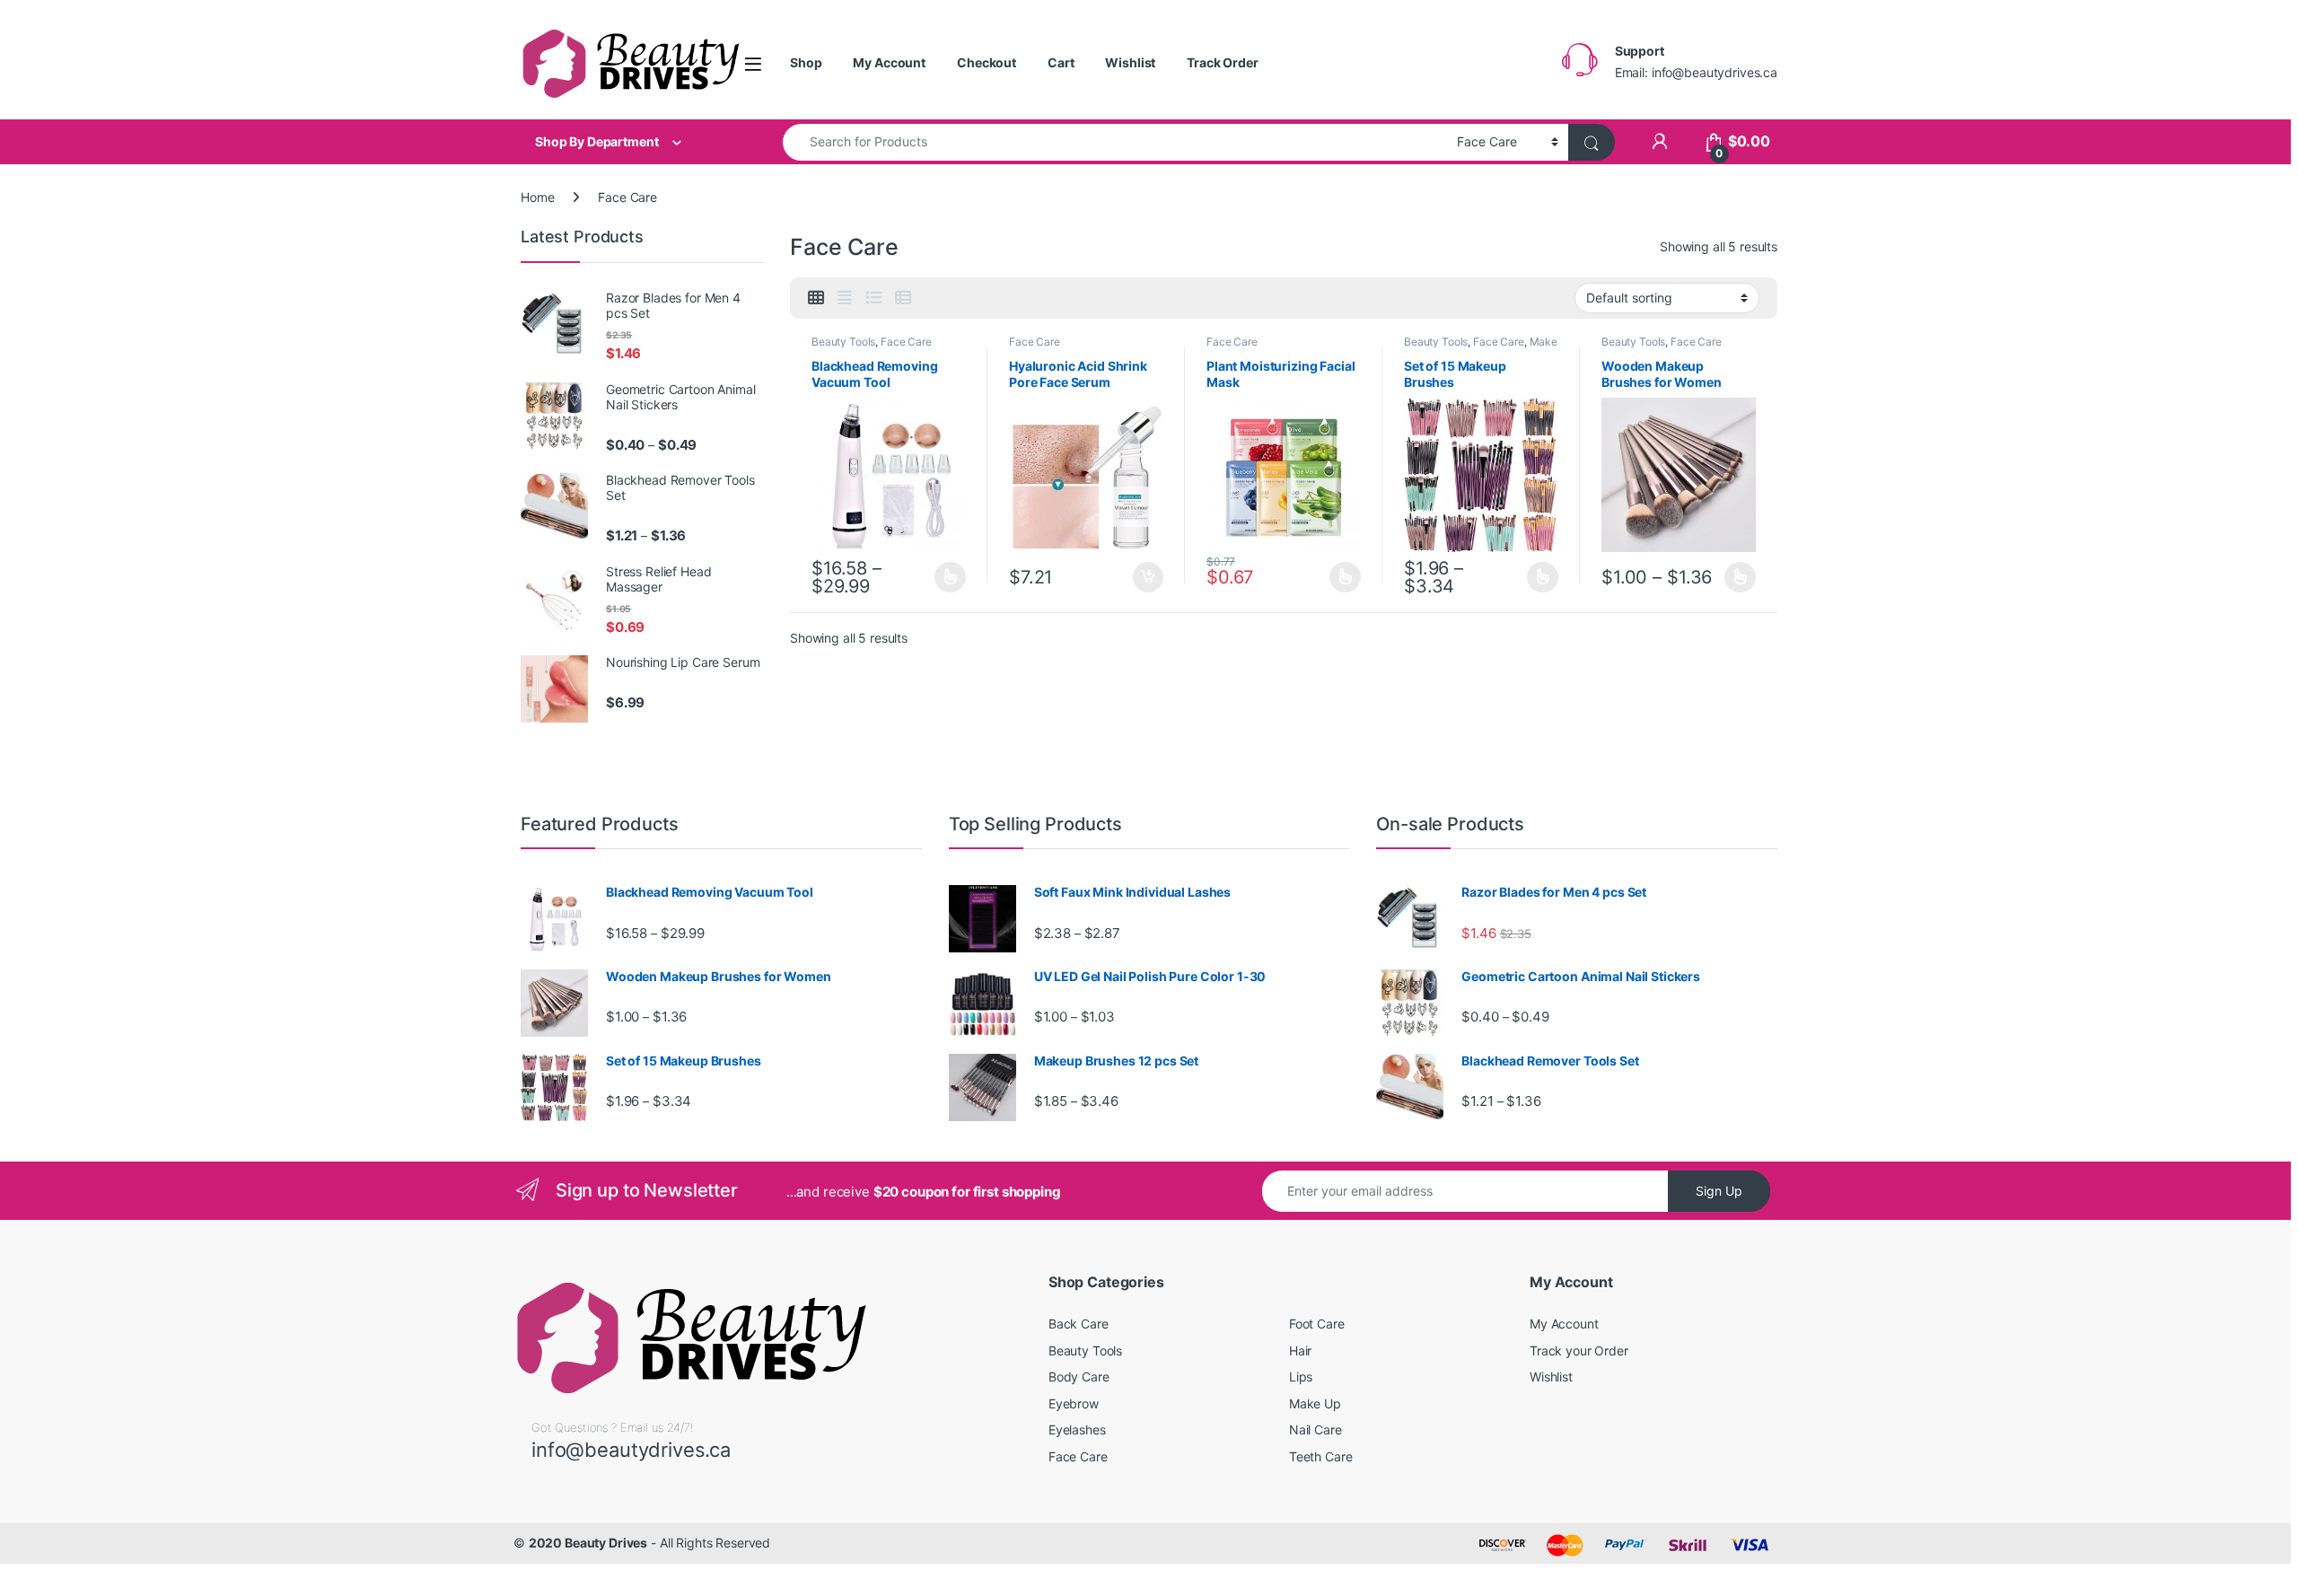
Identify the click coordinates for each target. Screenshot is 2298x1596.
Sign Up (1719, 1191)
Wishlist (1130, 62)
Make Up (1315, 1403)
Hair (1300, 1350)
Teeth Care (1321, 1456)
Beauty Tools (843, 342)
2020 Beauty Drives (588, 1543)
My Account (889, 62)
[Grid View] (816, 298)
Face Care (906, 342)
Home (537, 197)
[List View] (873, 298)
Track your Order (1579, 1350)
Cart (1061, 62)
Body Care (1079, 1377)
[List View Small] (903, 298)
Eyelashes (1077, 1429)
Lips (1301, 1377)
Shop (806, 62)
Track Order (1222, 62)
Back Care (1079, 1324)
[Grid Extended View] (845, 298)
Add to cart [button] (1148, 577)
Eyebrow (1074, 1403)
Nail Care (1316, 1429)
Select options (945, 577)
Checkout (987, 62)
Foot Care (1317, 1324)
